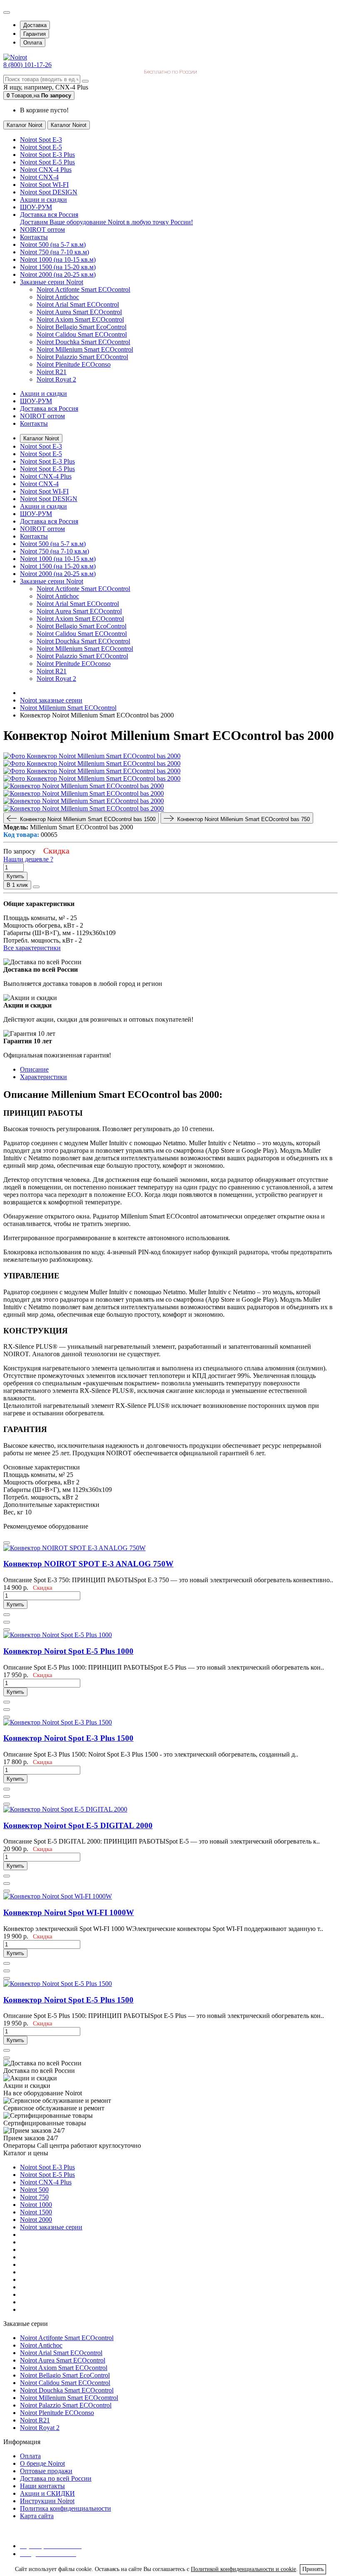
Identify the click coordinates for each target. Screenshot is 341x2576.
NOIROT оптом (42, 416)
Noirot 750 (34, 2197)
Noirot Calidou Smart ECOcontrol (82, 334)
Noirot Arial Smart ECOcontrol (78, 304)
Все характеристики (32, 948)
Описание (34, 1069)
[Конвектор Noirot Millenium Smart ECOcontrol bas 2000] (92, 756)
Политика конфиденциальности (65, 2508)
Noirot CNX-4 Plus (46, 2182)
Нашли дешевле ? (28, 859)
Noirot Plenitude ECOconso (74, 364)
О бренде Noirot (42, 2463)
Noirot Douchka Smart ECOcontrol (83, 342)
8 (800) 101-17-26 (27, 65)
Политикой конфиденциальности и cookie (243, 2569)
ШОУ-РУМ (36, 401)
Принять (313, 2569)
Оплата (33, 43)
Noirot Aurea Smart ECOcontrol (79, 312)
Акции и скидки (43, 393)
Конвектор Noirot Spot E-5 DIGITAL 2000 (78, 1825)
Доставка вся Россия (49, 408)
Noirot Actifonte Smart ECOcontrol (83, 289)
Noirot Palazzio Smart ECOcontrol (82, 357)
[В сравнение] (36, 887)
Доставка (35, 25)
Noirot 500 (34, 2190)
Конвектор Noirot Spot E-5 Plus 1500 (68, 2000)
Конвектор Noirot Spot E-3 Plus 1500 (68, 1738)
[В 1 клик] (7, 1615)
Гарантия (35, 34)
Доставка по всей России (56, 2478)
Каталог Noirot (41, 438)
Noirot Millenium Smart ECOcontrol (85, 349)
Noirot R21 (52, 372)
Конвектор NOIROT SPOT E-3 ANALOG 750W (88, 1564)
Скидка (56, 851)
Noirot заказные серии (51, 2227)
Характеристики (43, 1077)
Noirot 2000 (36, 2220)
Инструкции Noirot (47, 2501)
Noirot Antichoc (58, 297)
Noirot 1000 (36, 2205)
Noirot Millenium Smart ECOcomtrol (69, 2398)
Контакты (34, 423)
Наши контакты (42, 2486)
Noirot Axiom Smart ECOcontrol (80, 319)
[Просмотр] (7, 1543)
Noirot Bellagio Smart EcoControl (82, 327)
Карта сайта (37, 2516)
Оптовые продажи (46, 2471)
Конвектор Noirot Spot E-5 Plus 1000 (68, 1651)
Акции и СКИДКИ (47, 2493)
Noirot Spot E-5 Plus (47, 2175)
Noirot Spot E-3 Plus (47, 2167)
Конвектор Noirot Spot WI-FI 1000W (69, 1912)
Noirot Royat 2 (56, 379)
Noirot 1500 (36, 2212)
